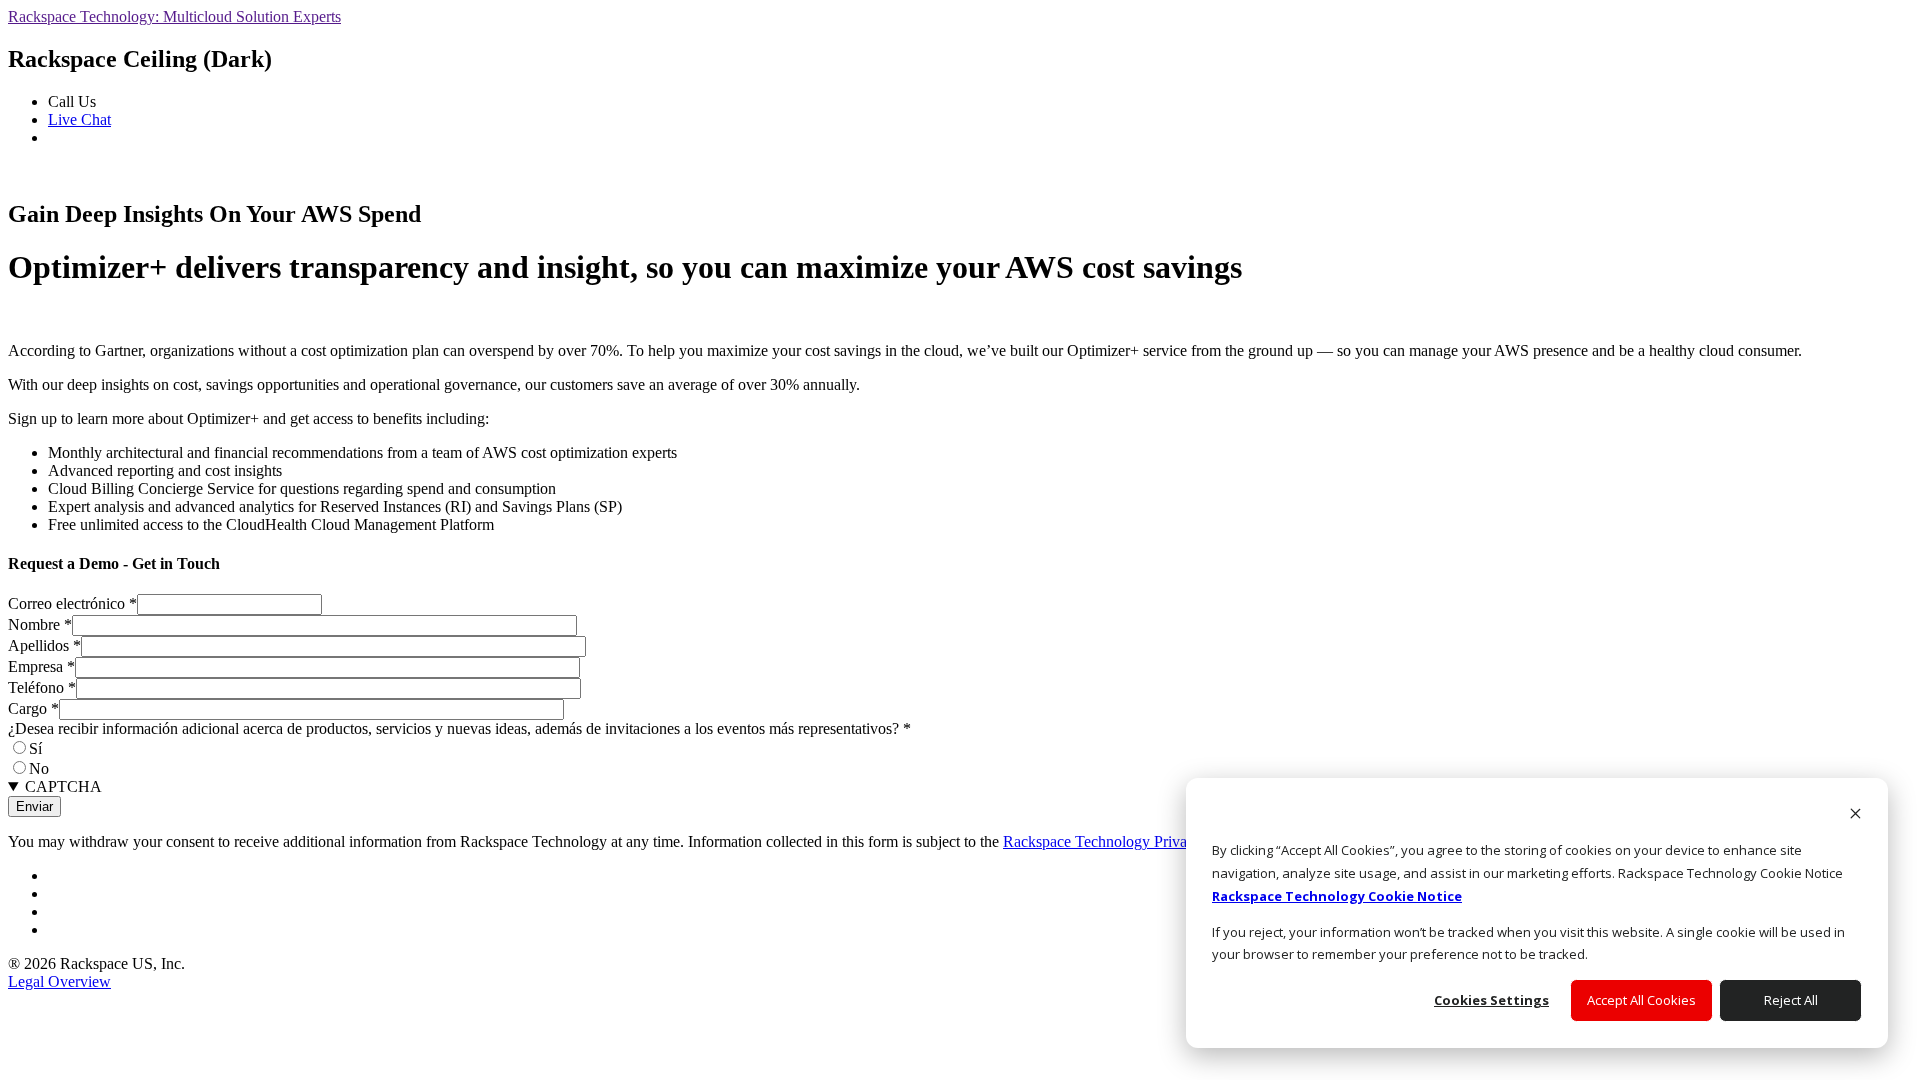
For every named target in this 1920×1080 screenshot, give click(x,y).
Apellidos (44, 645)
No (39, 768)
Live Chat (79, 119)
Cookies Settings (1491, 1000)
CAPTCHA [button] (63, 786)
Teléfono (42, 687)
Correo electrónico (72, 603)
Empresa (41, 666)
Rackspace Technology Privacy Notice (1125, 841)
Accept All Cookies (1641, 1000)
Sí (35, 748)
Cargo (33, 708)
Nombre (40, 624)
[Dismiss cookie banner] (1855, 815)
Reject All (1791, 1000)
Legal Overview (59, 981)
